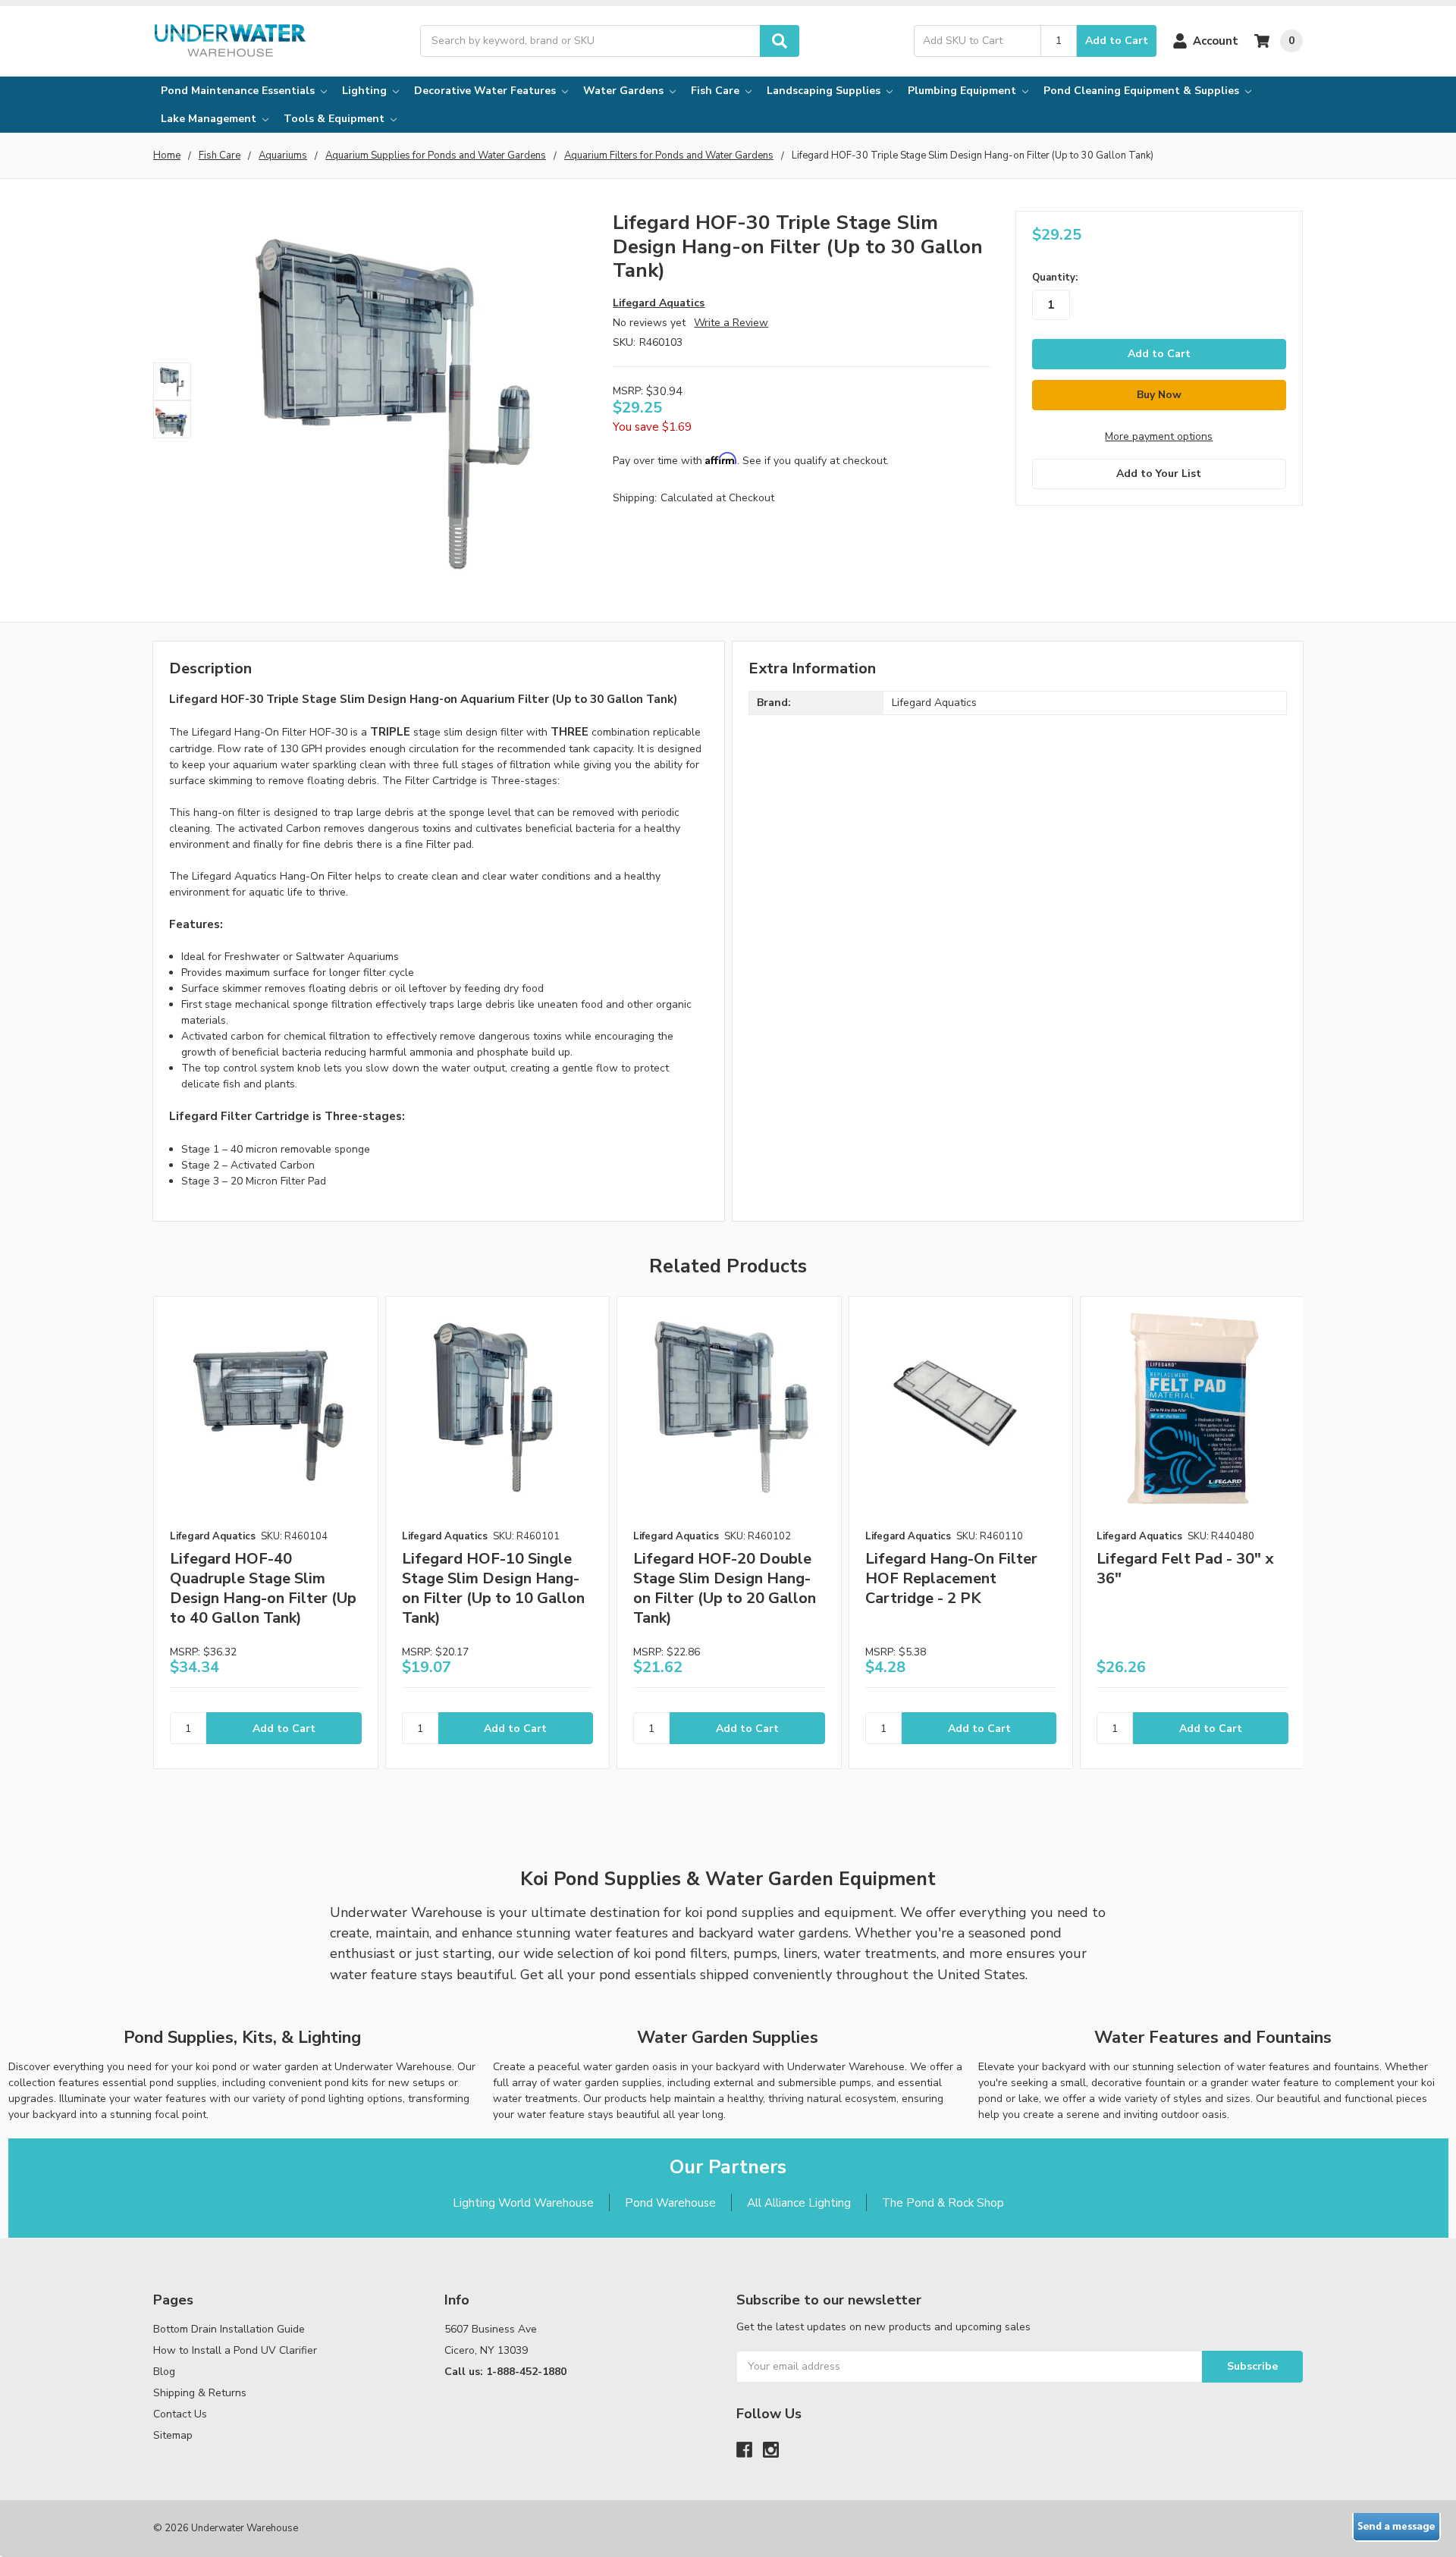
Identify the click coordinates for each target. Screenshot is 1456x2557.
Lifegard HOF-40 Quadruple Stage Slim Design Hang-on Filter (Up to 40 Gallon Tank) (263, 1588)
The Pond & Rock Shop (943, 2202)
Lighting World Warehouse (523, 2202)
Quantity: (1055, 278)
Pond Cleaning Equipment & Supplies (1143, 91)
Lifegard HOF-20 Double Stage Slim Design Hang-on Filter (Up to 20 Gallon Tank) (725, 1588)
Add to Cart (1117, 41)
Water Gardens (625, 91)
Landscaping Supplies (825, 91)
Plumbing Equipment (963, 91)
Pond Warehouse (670, 2202)
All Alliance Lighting (799, 2202)
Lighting (366, 91)
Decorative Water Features (486, 91)
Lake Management (210, 119)
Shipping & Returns (200, 2393)
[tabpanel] (265, 1533)
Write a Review (731, 323)
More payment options (1159, 436)
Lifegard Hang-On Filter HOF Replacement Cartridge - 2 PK (951, 1578)
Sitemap (173, 2435)
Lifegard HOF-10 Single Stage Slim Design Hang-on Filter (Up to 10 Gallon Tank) (493, 1588)
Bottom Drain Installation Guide (229, 2329)
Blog (164, 2372)
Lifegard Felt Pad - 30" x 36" (1185, 1569)
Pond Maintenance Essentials (239, 91)
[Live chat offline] (1396, 2527)
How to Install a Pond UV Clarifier (235, 2350)
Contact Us (180, 2414)
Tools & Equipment (336, 119)
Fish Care (717, 91)
